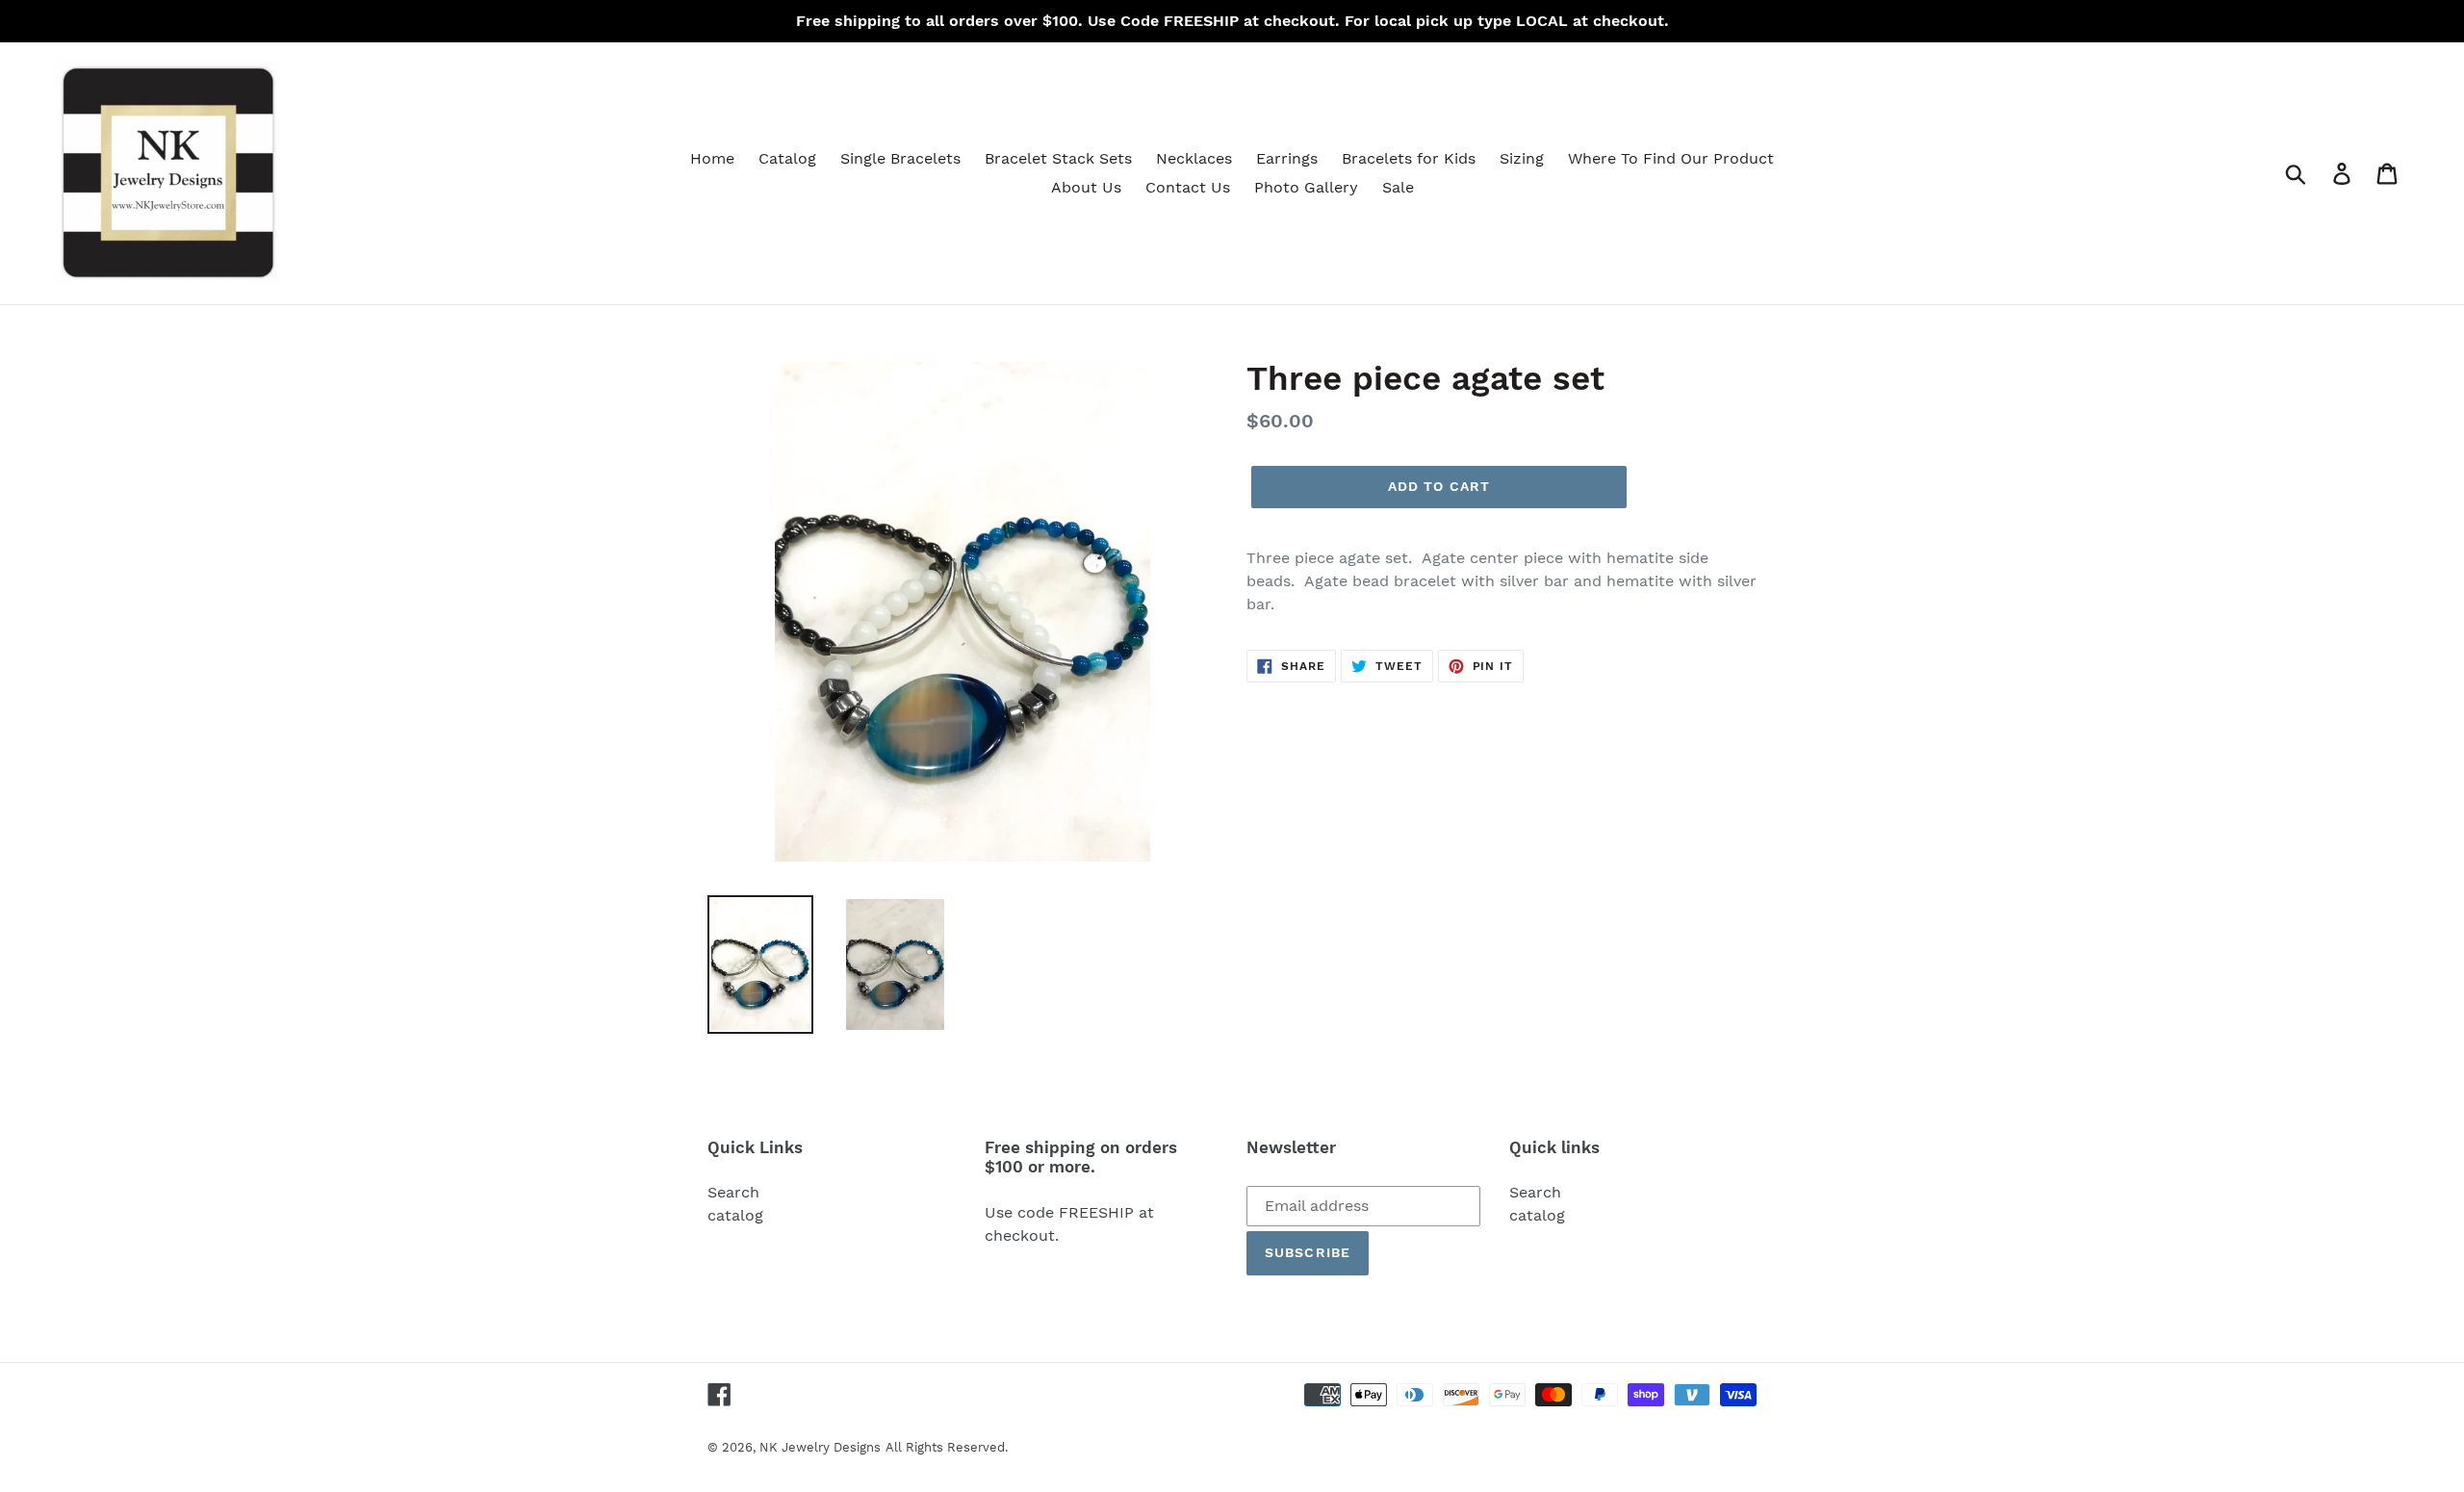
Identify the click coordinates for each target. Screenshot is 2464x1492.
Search (733, 1192)
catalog (735, 1215)
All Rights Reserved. (947, 1447)
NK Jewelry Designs (820, 1447)
